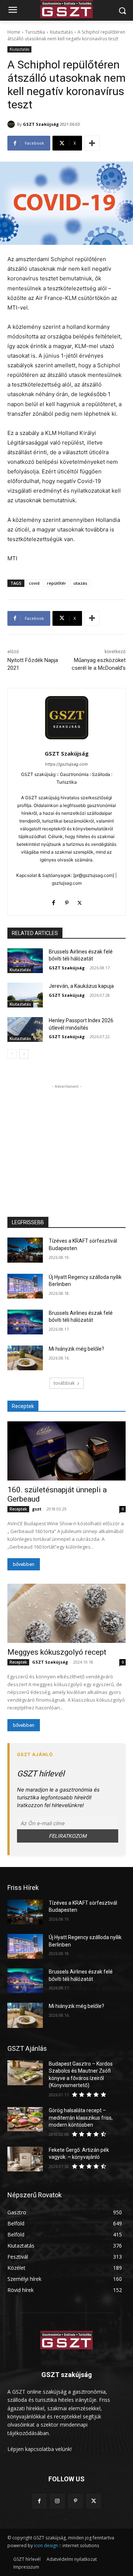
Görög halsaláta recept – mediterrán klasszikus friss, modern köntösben (81, 2118)
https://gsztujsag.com (66, 764)
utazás (80, 583)
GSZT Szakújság (41, 124)
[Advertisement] (66, 1137)
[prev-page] (12, 1054)
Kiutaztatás (61, 32)
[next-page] (24, 1054)
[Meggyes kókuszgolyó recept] (66, 1613)
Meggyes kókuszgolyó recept (57, 1652)
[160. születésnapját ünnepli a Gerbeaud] (66, 1451)
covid (34, 583)
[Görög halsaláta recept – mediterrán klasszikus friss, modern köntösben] (25, 2119)
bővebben (24, 1564)
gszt (37, 1509)
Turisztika (35, 32)
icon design (46, 2545)
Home (14, 32)
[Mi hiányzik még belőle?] (25, 1358)
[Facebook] (54, 901)
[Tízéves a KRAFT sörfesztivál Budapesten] (25, 1250)
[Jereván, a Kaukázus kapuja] (25, 995)
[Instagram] (57, 2501)
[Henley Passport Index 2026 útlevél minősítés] (25, 1029)
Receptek (18, 1509)
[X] (80, 901)
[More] (92, 143)
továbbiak (64, 1383)
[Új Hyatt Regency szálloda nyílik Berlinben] (25, 1286)
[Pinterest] (67, 901)
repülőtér (57, 583)
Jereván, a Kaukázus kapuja (81, 986)
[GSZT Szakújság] (12, 124)
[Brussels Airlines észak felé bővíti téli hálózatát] (25, 961)
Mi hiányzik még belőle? (76, 1349)
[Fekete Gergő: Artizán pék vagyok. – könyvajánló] (25, 2159)
